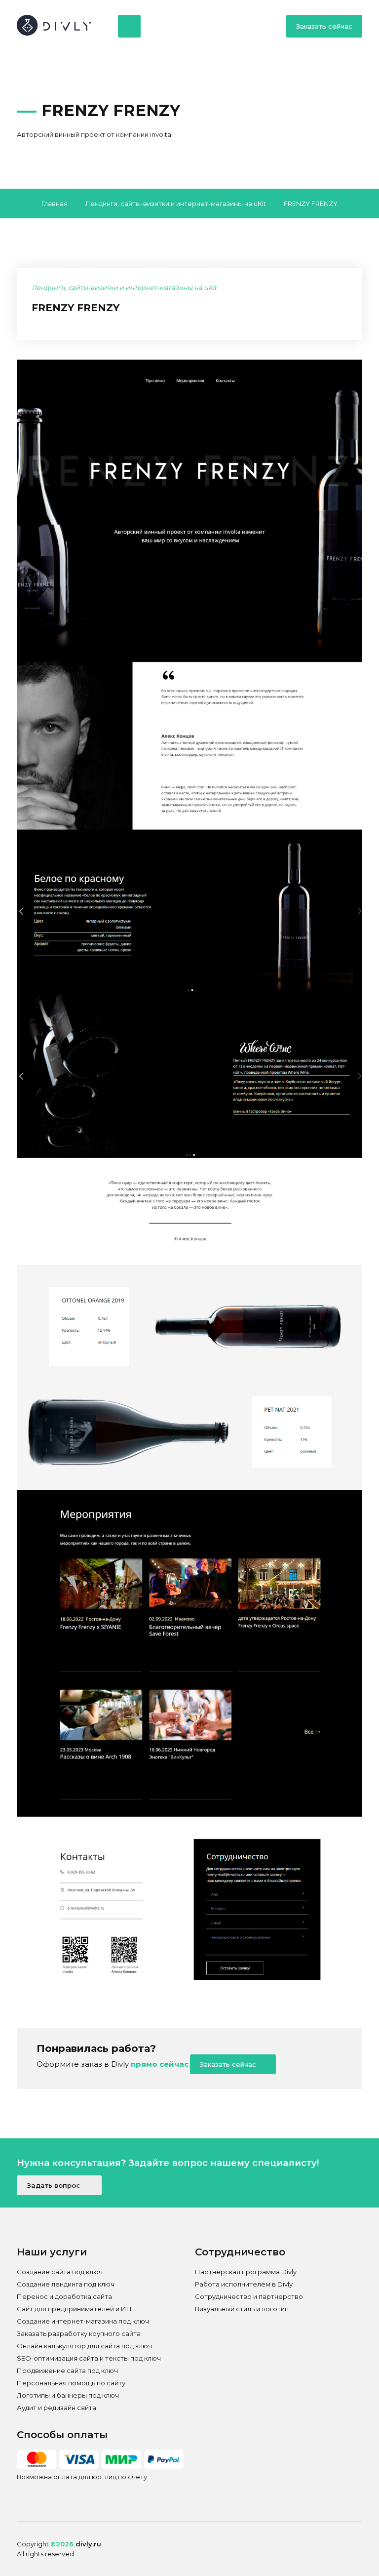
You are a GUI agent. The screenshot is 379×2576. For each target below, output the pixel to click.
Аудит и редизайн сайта (57, 2408)
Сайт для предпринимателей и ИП (74, 2309)
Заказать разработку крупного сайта (79, 2333)
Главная (55, 204)
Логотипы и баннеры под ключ (68, 2395)
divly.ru (88, 2544)
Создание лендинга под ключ (66, 2284)
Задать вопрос (54, 2185)
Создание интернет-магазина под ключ (83, 2321)
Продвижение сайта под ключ (67, 2371)
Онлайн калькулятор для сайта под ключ (84, 2346)
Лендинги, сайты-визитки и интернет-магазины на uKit (176, 204)
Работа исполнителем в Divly (244, 2284)
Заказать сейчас (324, 26)
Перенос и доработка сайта (64, 2296)
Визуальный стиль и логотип (242, 2309)
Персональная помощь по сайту (71, 2383)
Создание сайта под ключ (60, 2272)
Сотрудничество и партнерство (249, 2296)
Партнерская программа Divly (246, 2272)
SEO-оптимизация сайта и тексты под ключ (89, 2358)
